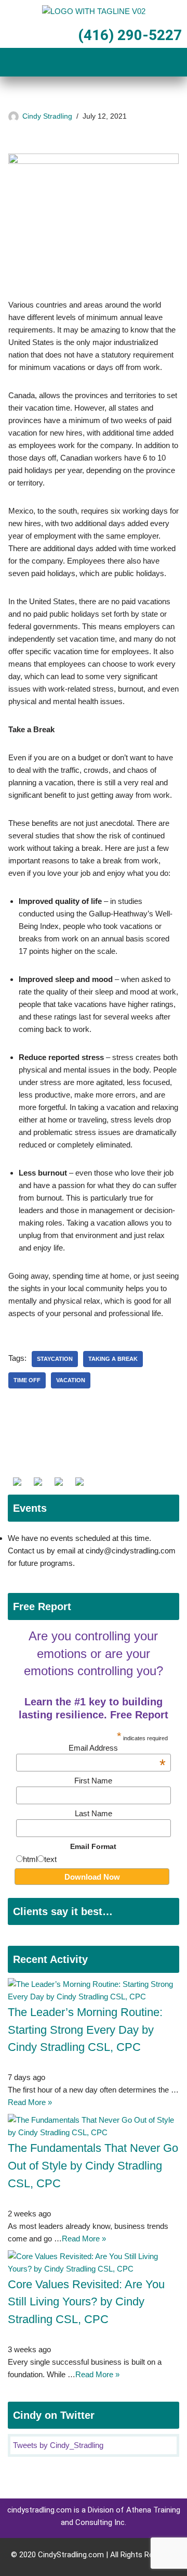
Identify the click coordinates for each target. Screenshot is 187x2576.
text (50, 1859)
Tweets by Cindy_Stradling (58, 2445)
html (30, 1859)
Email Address (117, 1748)
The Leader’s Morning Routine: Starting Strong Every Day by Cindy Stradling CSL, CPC (85, 2030)
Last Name (94, 1813)
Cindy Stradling (47, 116)
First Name (93, 1781)
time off (27, 1380)
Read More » (30, 2102)
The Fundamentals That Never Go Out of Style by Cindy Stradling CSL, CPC (93, 2166)
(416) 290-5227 (128, 35)
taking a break (113, 1359)
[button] (94, 63)
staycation (55, 1359)
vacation (71, 1380)
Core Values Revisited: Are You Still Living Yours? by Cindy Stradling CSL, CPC (86, 2302)
